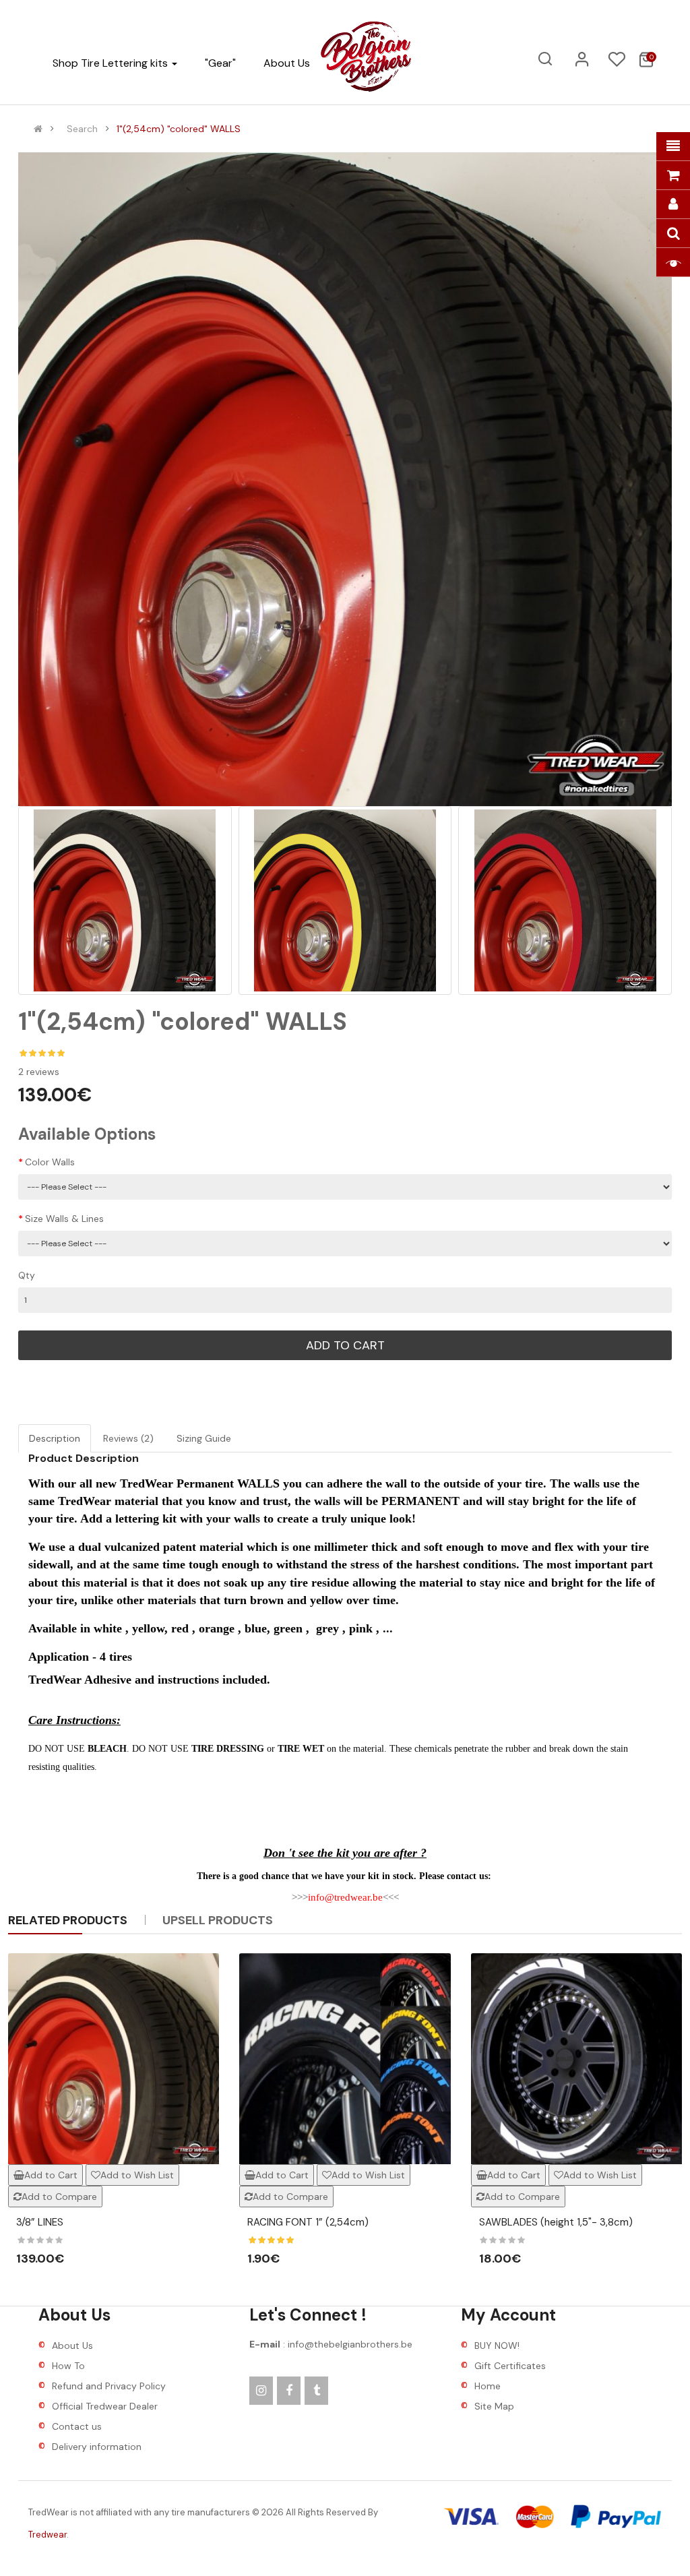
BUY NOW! (497, 2345)
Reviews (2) (128, 1438)
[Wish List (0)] (617, 63)
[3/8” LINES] (114, 2059)
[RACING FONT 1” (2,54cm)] (345, 2059)
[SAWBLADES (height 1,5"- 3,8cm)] (576, 2059)
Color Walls (50, 1162)
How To (68, 2366)
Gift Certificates (510, 2366)
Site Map (494, 2406)
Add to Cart (345, 1345)
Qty (27, 1275)
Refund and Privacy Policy (109, 2386)
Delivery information (97, 2447)
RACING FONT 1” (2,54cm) (308, 2222)
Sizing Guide (204, 1438)
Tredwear (48, 2535)
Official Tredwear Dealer (105, 2406)
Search (82, 129)
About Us (72, 2345)
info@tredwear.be (345, 1897)
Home (488, 2386)
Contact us (77, 2426)
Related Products (68, 1920)
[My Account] (582, 64)
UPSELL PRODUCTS (218, 1920)
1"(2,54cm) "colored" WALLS (179, 129)
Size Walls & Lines (64, 1219)
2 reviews (39, 1072)
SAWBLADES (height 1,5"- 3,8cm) (556, 2222)
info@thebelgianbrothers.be (350, 2344)
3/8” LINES (40, 2222)
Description (55, 1438)
